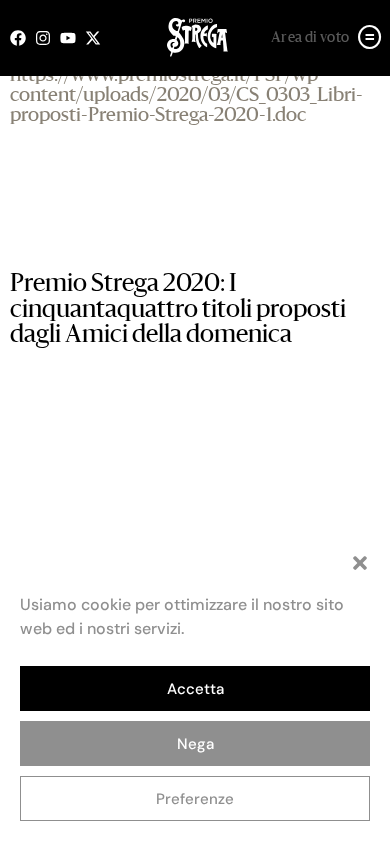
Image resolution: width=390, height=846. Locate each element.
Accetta (195, 689)
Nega (195, 744)
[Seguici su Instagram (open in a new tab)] (47, 38)
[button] (360, 563)
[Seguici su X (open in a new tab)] (97, 38)
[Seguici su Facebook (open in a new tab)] (22, 38)
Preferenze (195, 799)
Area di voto (310, 38)
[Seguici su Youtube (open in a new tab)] (72, 38)
